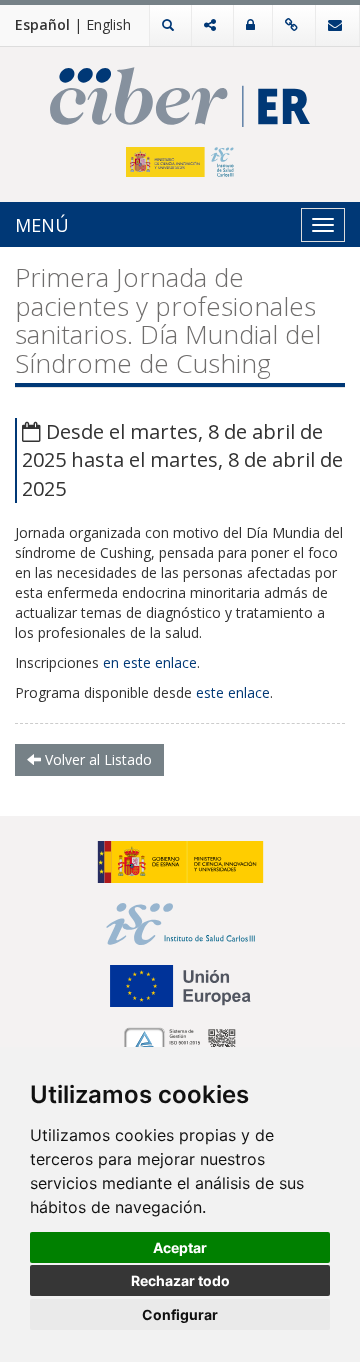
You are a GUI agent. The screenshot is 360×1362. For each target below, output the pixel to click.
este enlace (233, 692)
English (108, 24)
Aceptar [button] (180, 1247)
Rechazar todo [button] (180, 1280)
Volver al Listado (96, 759)
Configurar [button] (180, 1314)
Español (42, 24)
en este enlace (150, 662)
